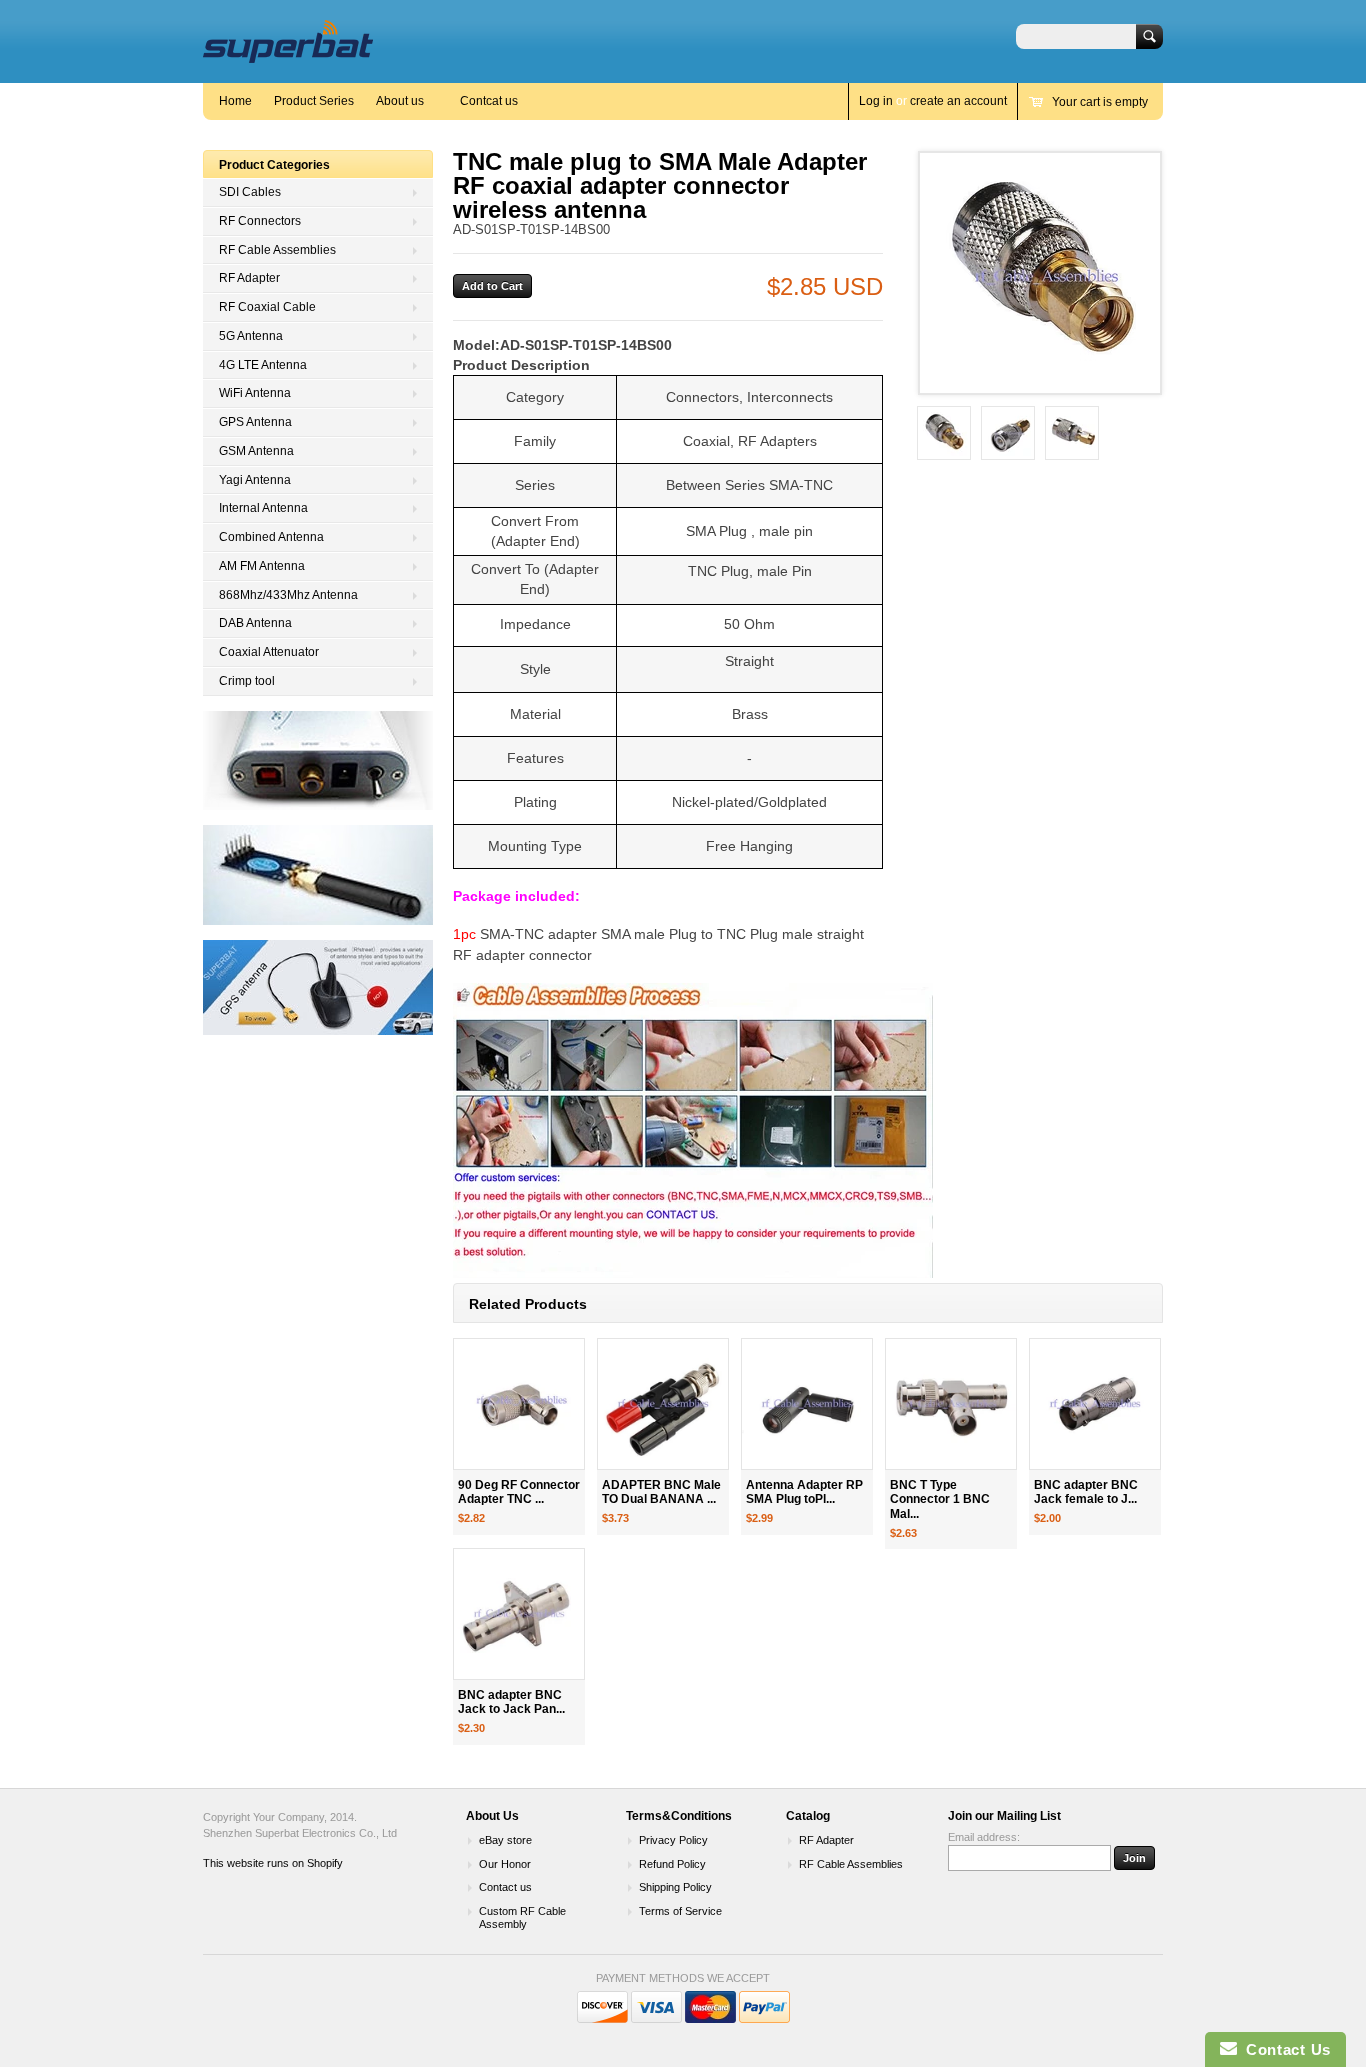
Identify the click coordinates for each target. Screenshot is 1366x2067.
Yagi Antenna (255, 480)
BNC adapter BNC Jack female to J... (1086, 1492)
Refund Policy (672, 1864)
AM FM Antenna (262, 566)
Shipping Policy (675, 1887)
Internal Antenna (263, 508)
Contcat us (489, 101)
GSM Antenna (256, 451)
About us (400, 101)
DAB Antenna (255, 623)
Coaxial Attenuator (269, 652)
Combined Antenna (271, 537)
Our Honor (505, 1864)
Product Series (314, 101)
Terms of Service (680, 1911)
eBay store (505, 1840)
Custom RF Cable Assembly (522, 1918)
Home (235, 101)
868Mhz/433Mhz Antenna (288, 595)
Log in (876, 101)
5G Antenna (251, 336)
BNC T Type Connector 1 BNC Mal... (940, 1500)
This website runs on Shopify (273, 1863)
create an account (958, 101)
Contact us (505, 1887)
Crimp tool (247, 681)
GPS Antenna (255, 422)
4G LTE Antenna (263, 365)
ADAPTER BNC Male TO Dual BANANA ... (661, 1492)
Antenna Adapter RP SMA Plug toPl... (804, 1492)
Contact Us (1284, 2049)
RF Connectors (260, 221)
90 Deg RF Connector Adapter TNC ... (519, 1492)
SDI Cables (250, 192)
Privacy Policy (673, 1840)
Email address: (984, 1837)
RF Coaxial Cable (267, 307)
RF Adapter (249, 278)
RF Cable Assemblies (277, 250)
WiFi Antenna (255, 393)
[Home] (288, 53)
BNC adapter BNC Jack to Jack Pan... (511, 1702)
